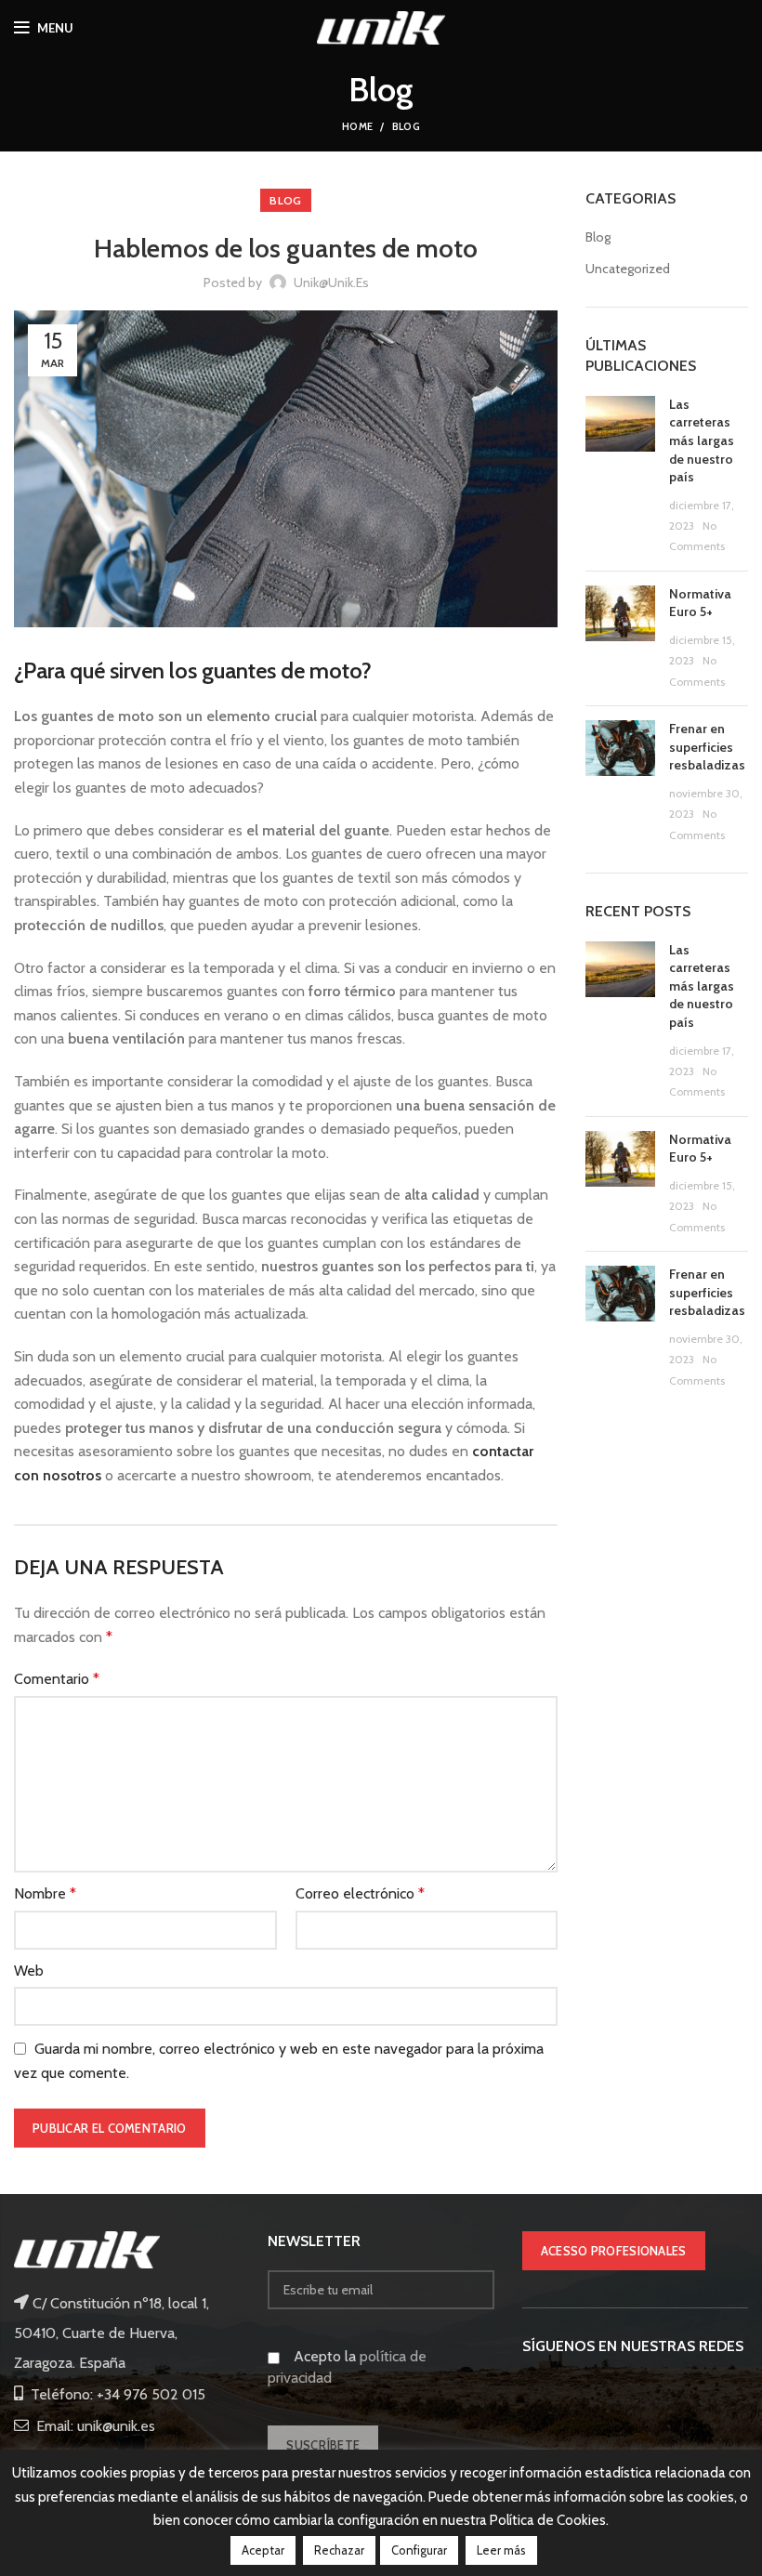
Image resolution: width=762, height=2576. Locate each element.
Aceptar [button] (263, 2550)
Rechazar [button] (339, 2550)
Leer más (501, 2550)
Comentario (57, 1679)
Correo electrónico (360, 1893)
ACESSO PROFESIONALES (614, 2251)
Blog (406, 126)
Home (357, 126)
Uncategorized (628, 269)
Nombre (45, 1893)
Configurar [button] (419, 2550)
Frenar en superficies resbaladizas (707, 747)
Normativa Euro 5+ (700, 603)
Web (29, 1971)
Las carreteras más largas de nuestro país (702, 440)
